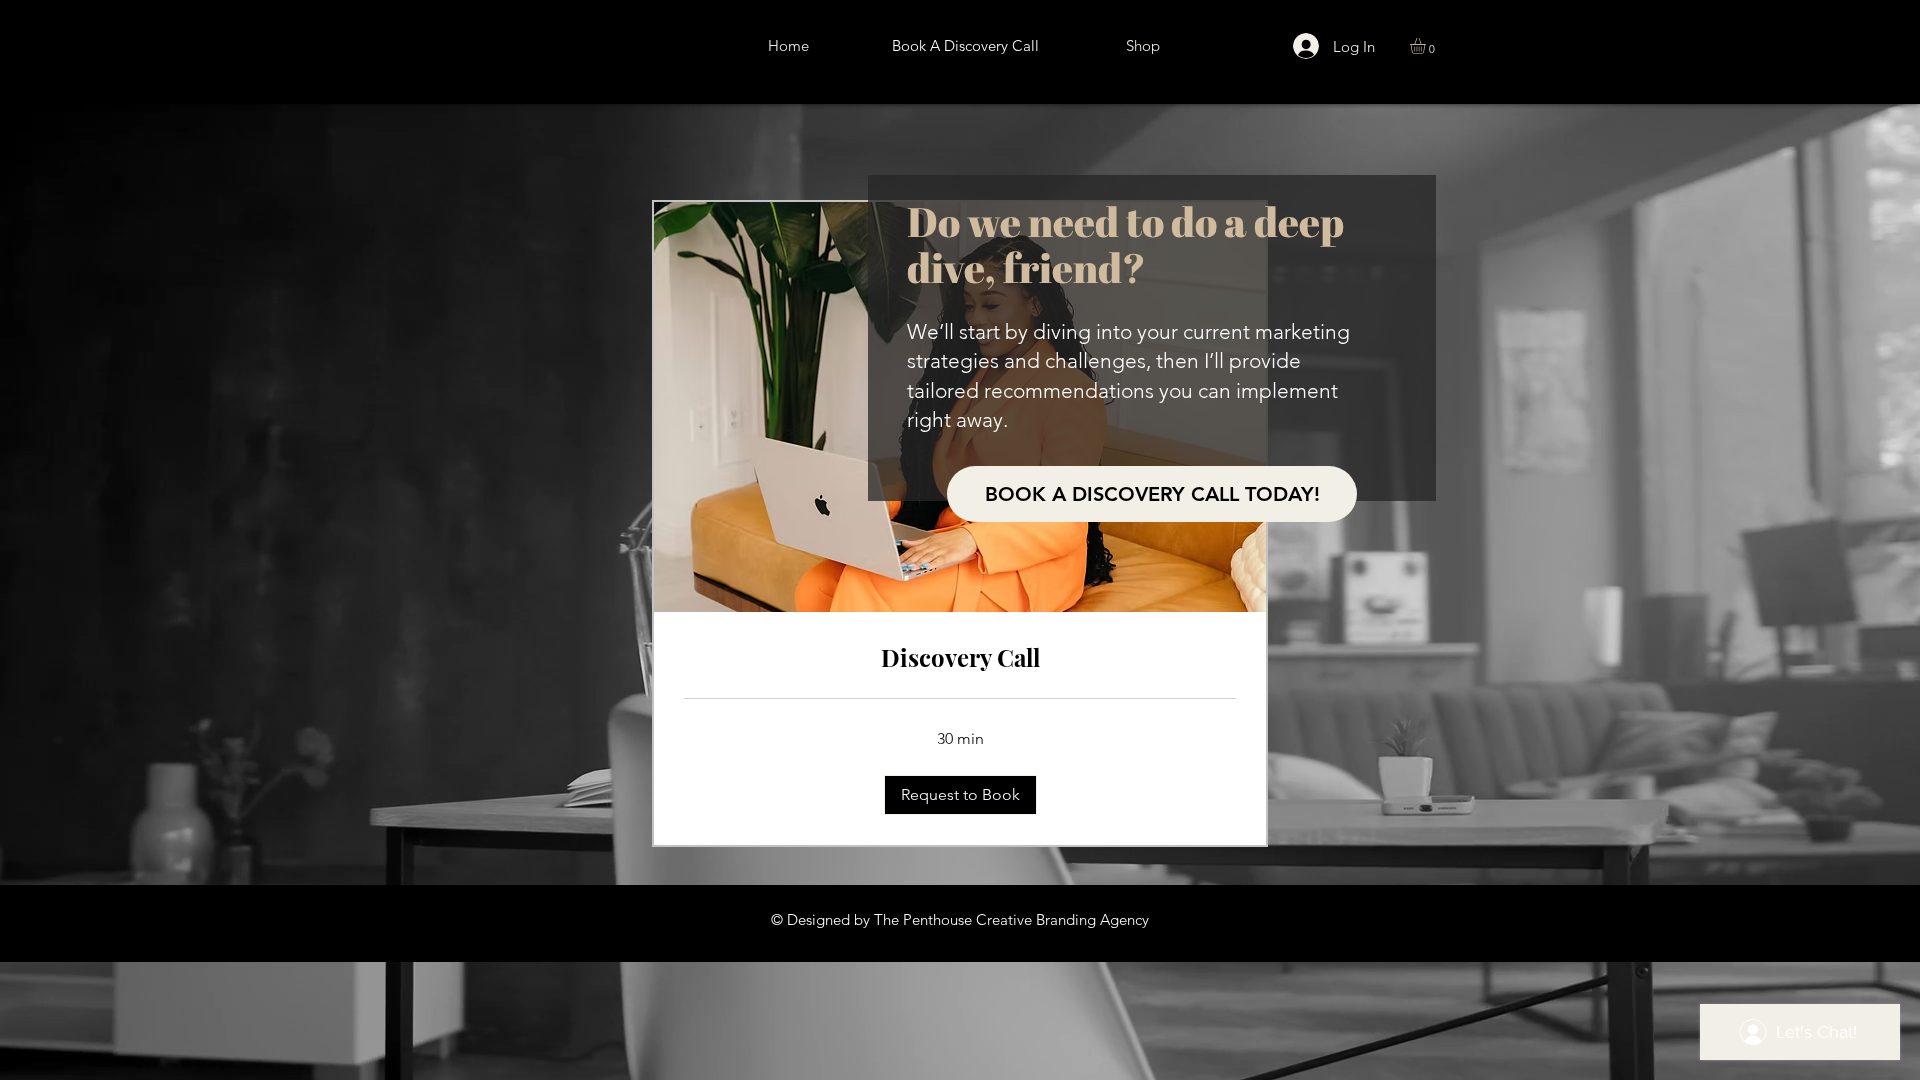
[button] (1427, 46)
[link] (960, 658)
